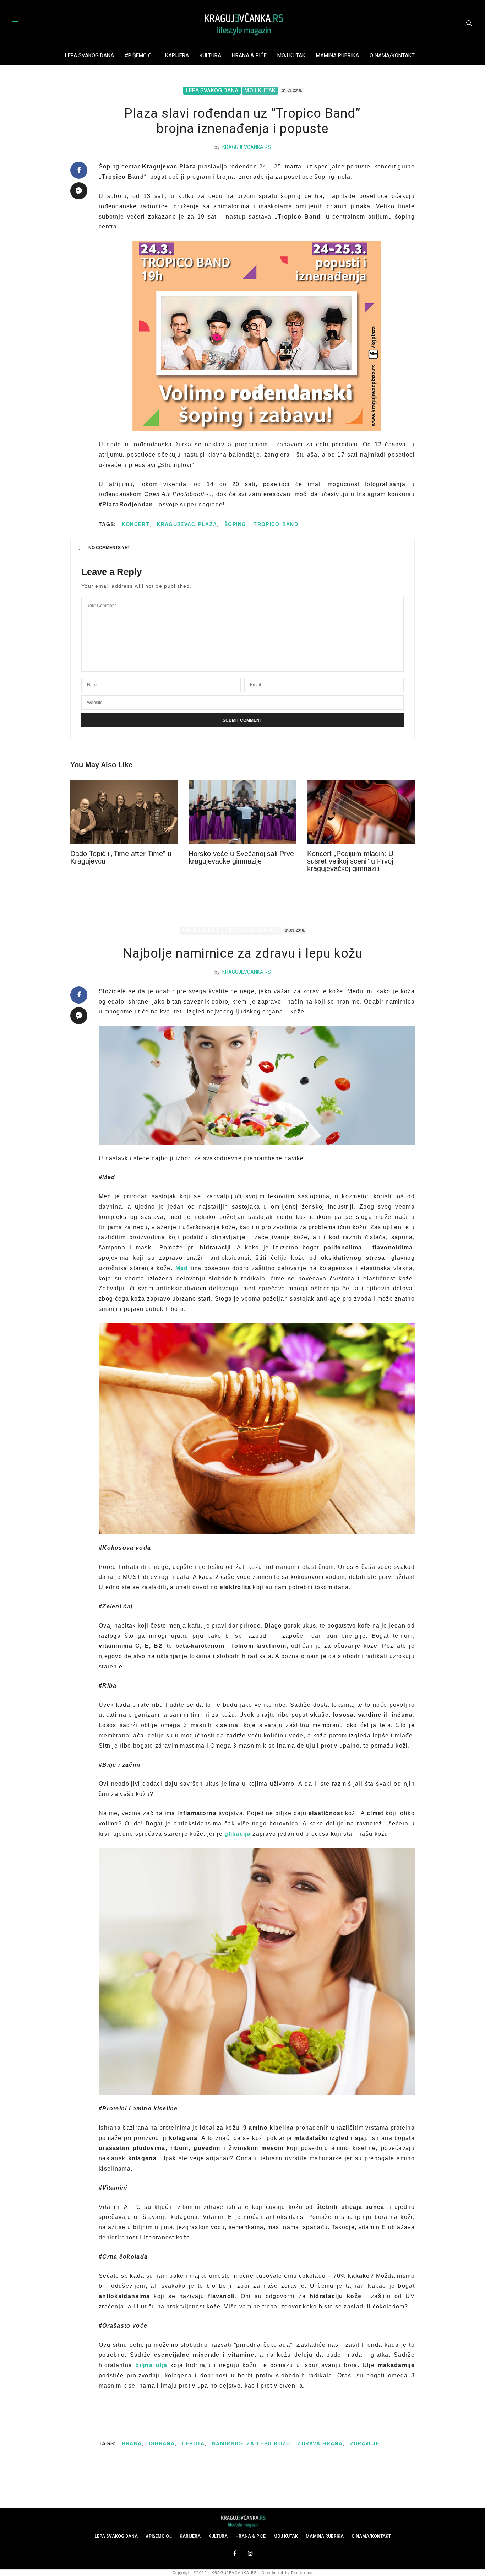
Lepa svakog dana (89, 55)
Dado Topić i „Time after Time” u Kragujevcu (121, 857)
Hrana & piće (249, 55)
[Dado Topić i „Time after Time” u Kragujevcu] (124, 812)
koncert (136, 524)
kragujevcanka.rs (247, 147)
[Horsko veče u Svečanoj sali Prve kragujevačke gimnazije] (242, 812)
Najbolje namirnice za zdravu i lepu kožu (243, 953)
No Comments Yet (109, 548)
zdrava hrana (320, 2443)
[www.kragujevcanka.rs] (243, 23)
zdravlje (365, 2443)
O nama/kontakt (392, 55)
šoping (235, 524)
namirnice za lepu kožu (251, 2443)
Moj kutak (291, 55)
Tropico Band (276, 524)
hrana (132, 2443)
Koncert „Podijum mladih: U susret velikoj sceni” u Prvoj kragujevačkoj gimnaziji (350, 861)
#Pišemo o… (140, 55)
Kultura (210, 55)
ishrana (162, 2443)
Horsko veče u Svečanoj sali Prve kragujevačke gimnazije (241, 857)
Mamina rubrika (337, 55)
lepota (194, 2443)
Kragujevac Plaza (187, 524)
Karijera (177, 55)
